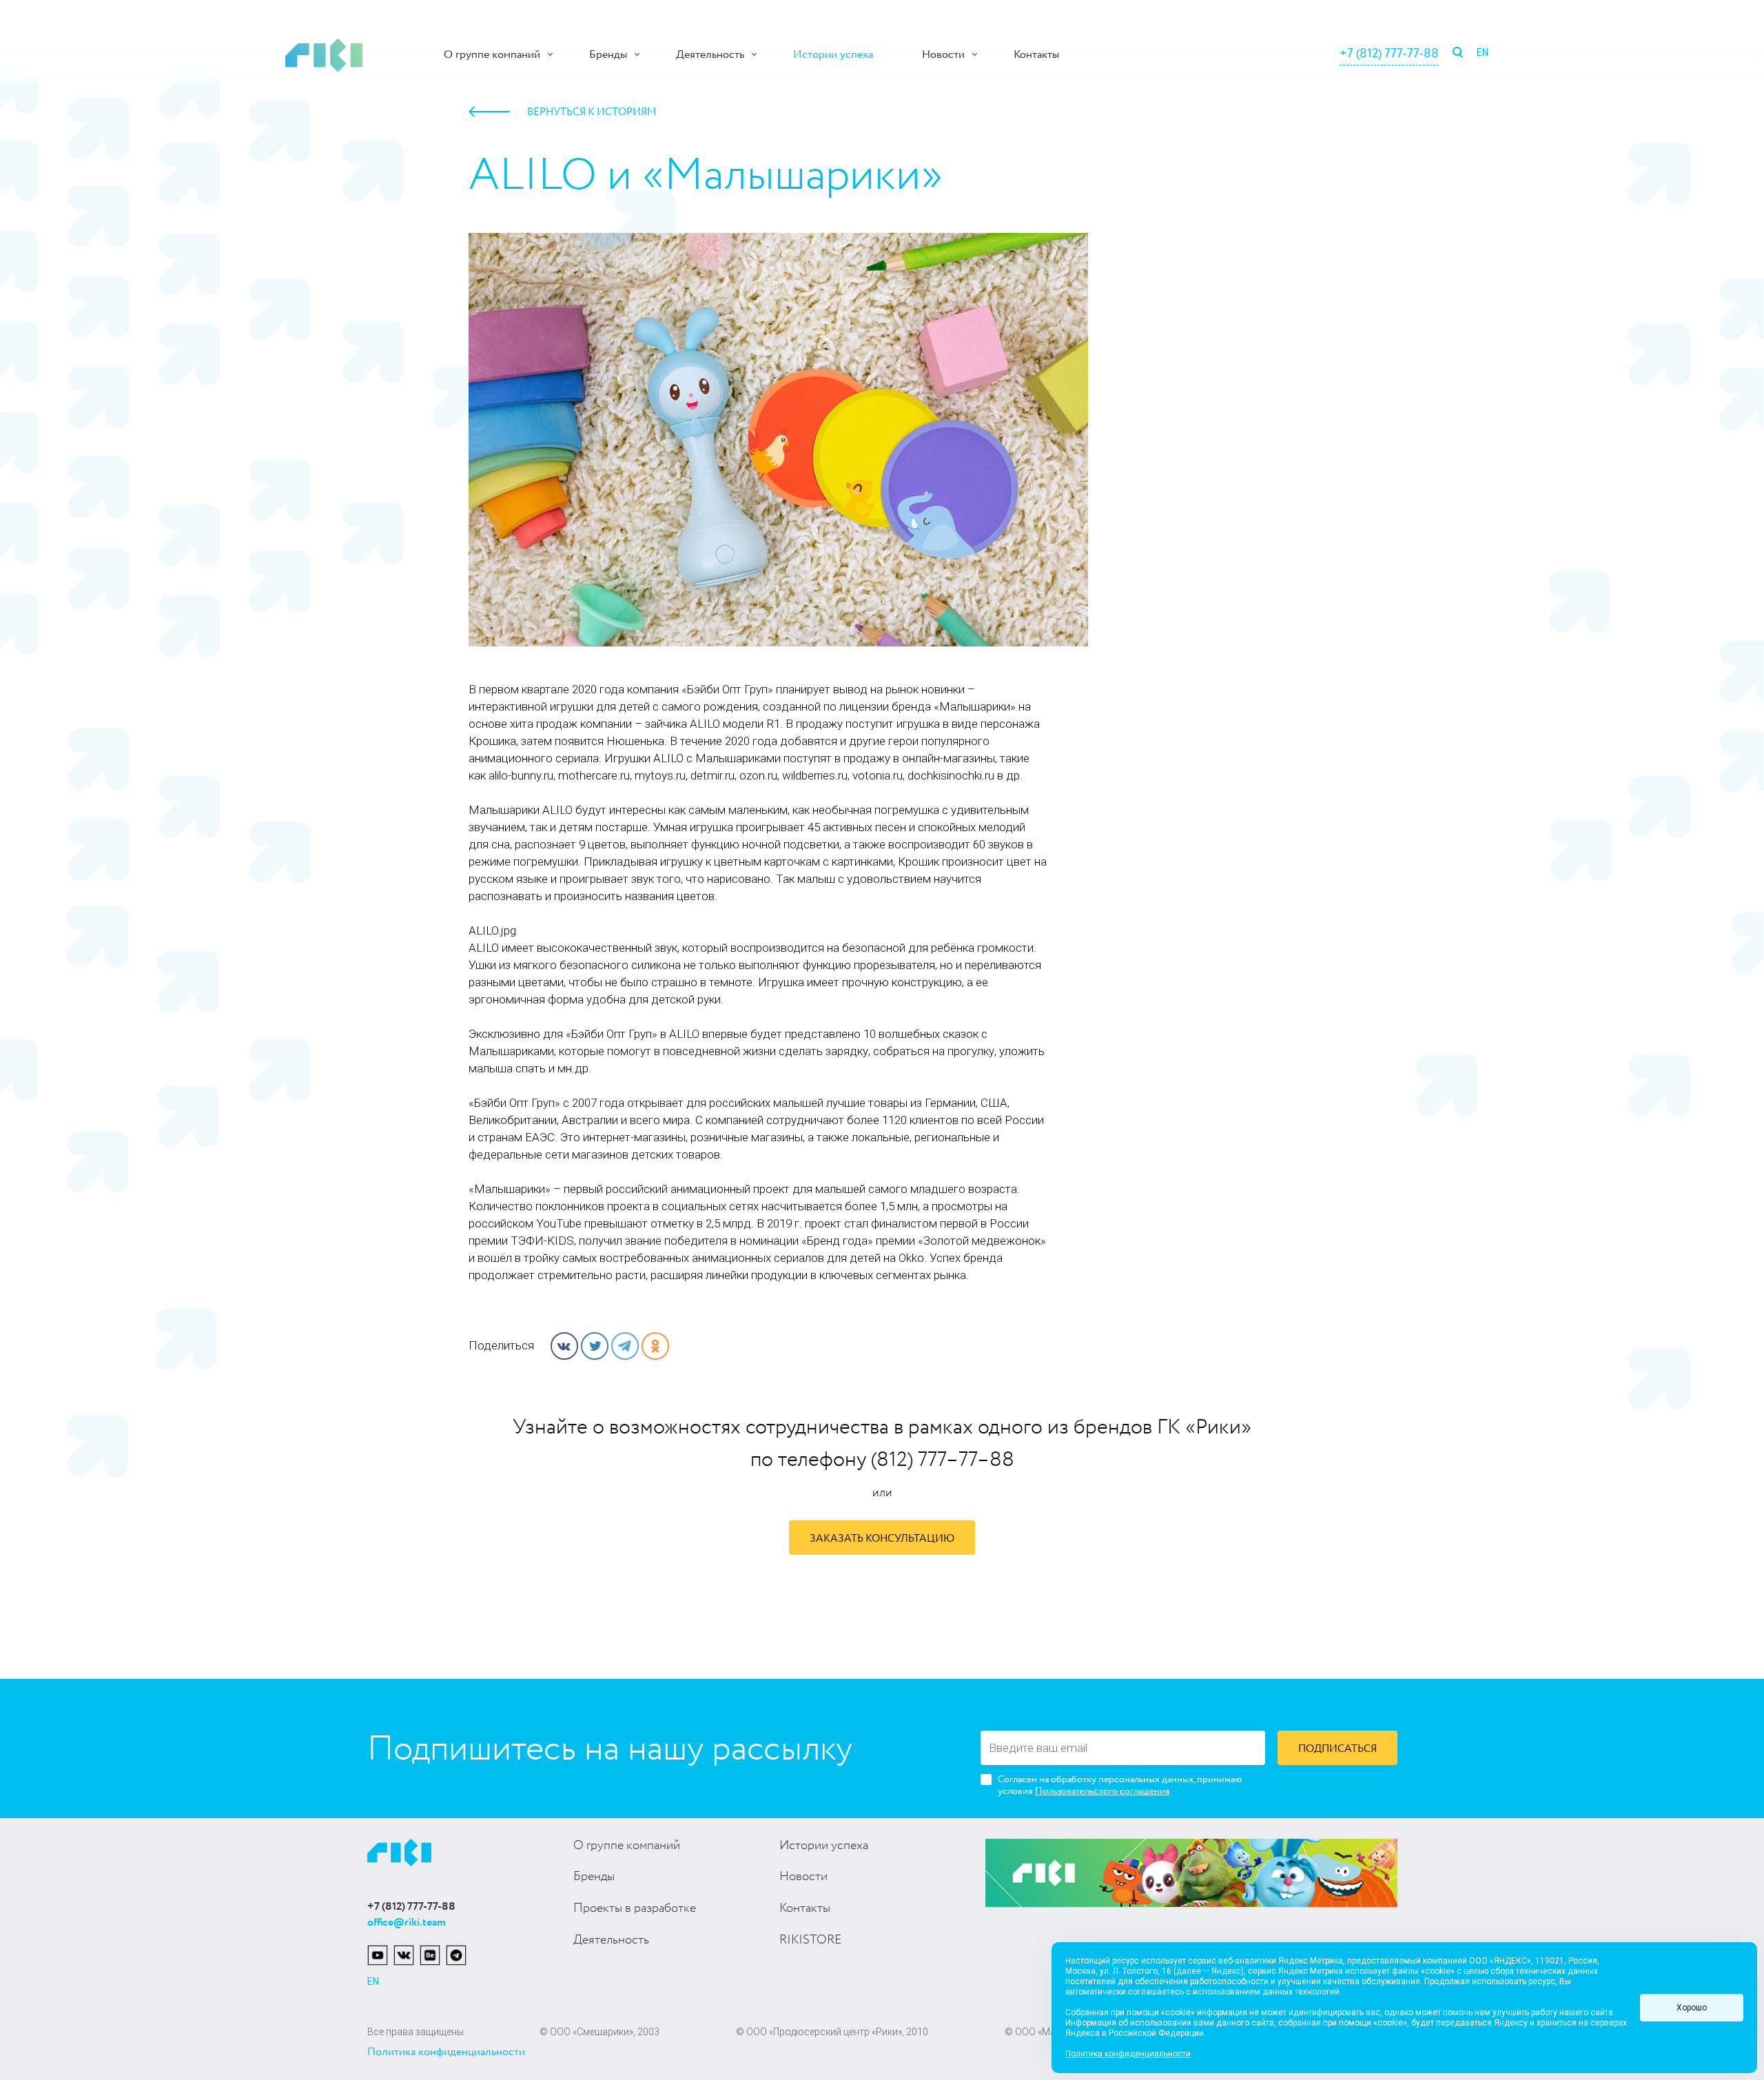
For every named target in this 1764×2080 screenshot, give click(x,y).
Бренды (608, 55)
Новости (943, 55)
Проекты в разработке (635, 1908)
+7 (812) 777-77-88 (1389, 54)
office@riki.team (407, 1923)
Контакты (1036, 55)
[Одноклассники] (655, 1346)
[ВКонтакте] (564, 1346)
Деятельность (710, 55)
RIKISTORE (810, 1940)
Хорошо (1692, 2008)
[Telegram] (625, 1346)
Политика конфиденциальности (446, 2052)
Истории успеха (833, 55)
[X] (595, 1346)
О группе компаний (492, 55)
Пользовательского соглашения (1102, 1791)
